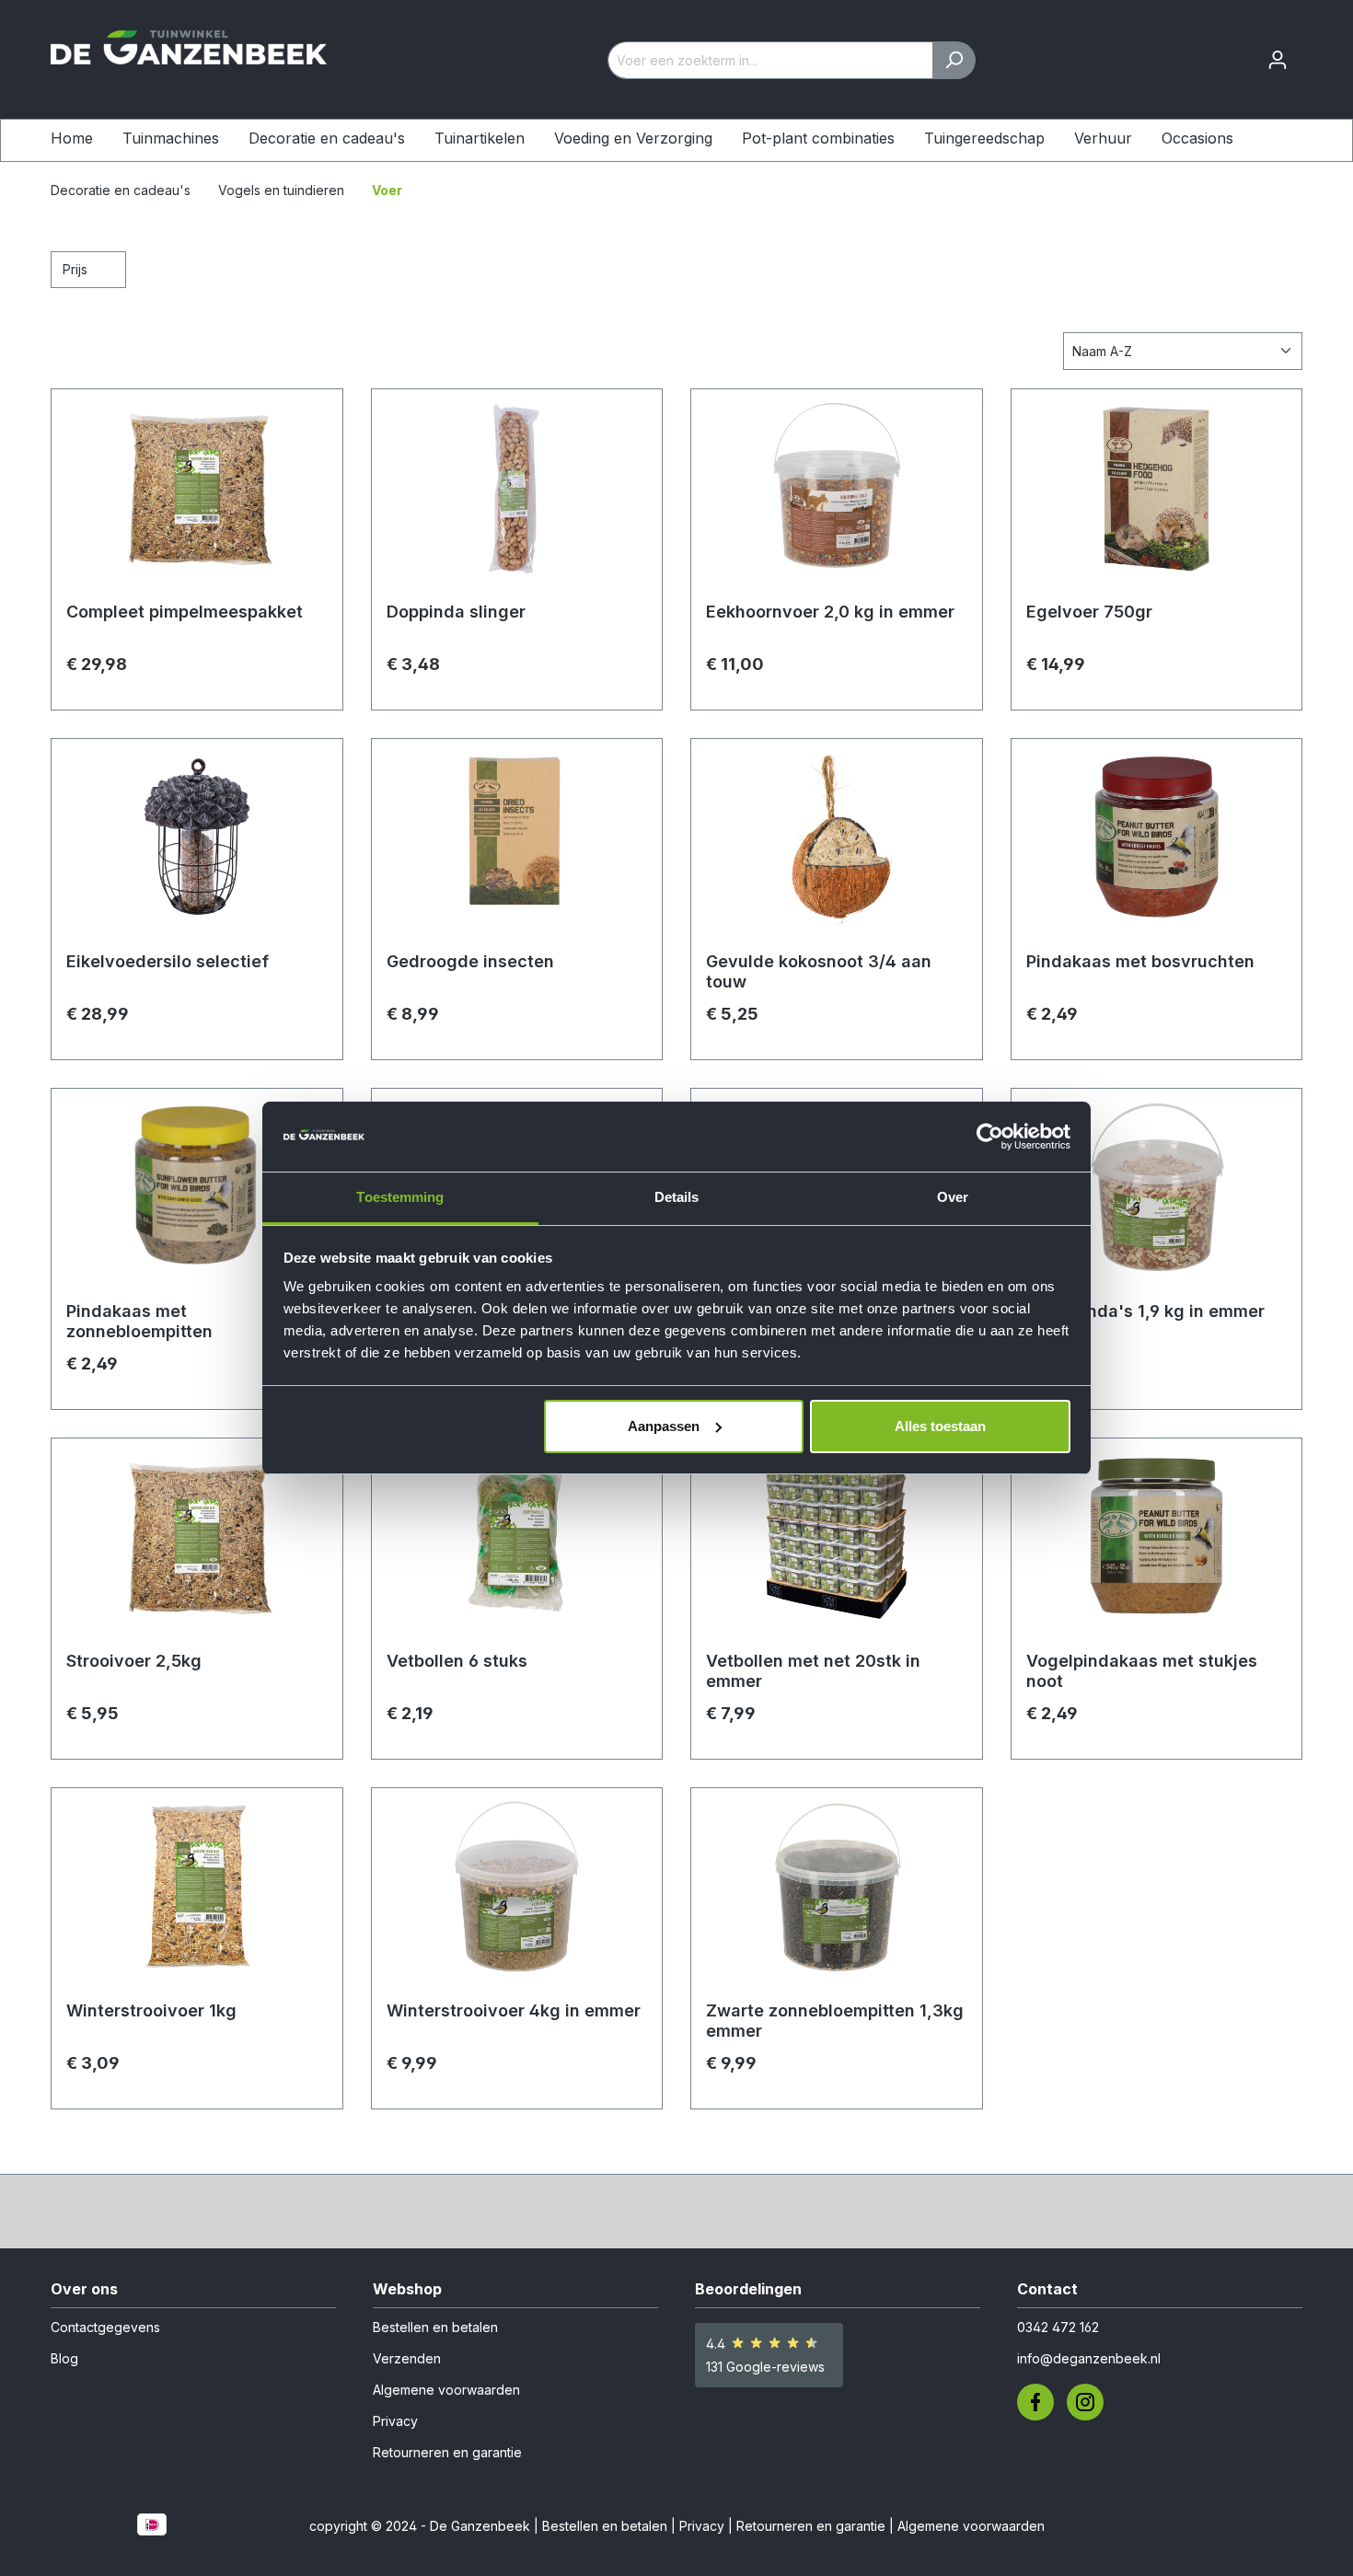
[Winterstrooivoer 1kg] (197, 1895)
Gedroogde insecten (470, 961)
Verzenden (407, 2358)
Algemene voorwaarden (446, 2390)
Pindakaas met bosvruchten (1140, 961)
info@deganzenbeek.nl (1089, 2358)
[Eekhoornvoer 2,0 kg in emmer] (837, 496)
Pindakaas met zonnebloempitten (139, 1321)
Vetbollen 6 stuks (457, 1661)
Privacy (395, 2421)
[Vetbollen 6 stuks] (517, 1545)
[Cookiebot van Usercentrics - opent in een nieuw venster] (990, 1137)
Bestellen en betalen (435, 2327)
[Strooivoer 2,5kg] (197, 1545)
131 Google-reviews (765, 2367)
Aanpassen (664, 1426)
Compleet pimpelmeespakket (185, 612)
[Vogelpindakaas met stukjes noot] (1157, 1545)
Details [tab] (677, 1197)
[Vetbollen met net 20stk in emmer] (837, 1545)
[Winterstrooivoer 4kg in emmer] (517, 1895)
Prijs (77, 269)
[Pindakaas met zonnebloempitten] (197, 1196)
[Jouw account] (1278, 60)
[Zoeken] (954, 60)
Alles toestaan (940, 1426)
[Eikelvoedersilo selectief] (197, 846)
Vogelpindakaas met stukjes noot (1142, 1671)
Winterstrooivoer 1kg (151, 2010)
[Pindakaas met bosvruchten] (1157, 846)
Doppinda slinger (456, 612)
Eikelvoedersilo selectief (168, 961)
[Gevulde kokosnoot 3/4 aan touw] (837, 846)
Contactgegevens (105, 2327)
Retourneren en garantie (447, 2452)
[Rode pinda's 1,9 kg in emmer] (1157, 1196)
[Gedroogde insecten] (517, 846)
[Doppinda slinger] (517, 496)
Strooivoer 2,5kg (134, 1661)
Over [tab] (953, 1197)
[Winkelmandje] (1310, 54)
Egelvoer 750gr (1089, 612)
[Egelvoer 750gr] (1157, 496)
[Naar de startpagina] (189, 57)
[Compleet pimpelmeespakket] (197, 496)
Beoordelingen (748, 2289)
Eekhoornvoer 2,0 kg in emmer (830, 612)
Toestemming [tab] (400, 1197)
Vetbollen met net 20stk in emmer (813, 1671)
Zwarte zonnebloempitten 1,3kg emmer (835, 2021)
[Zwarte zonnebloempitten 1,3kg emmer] (837, 1895)
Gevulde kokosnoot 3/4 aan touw (819, 971)
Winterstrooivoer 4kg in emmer (514, 2010)
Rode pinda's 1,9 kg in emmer (1145, 1311)
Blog (64, 2358)
